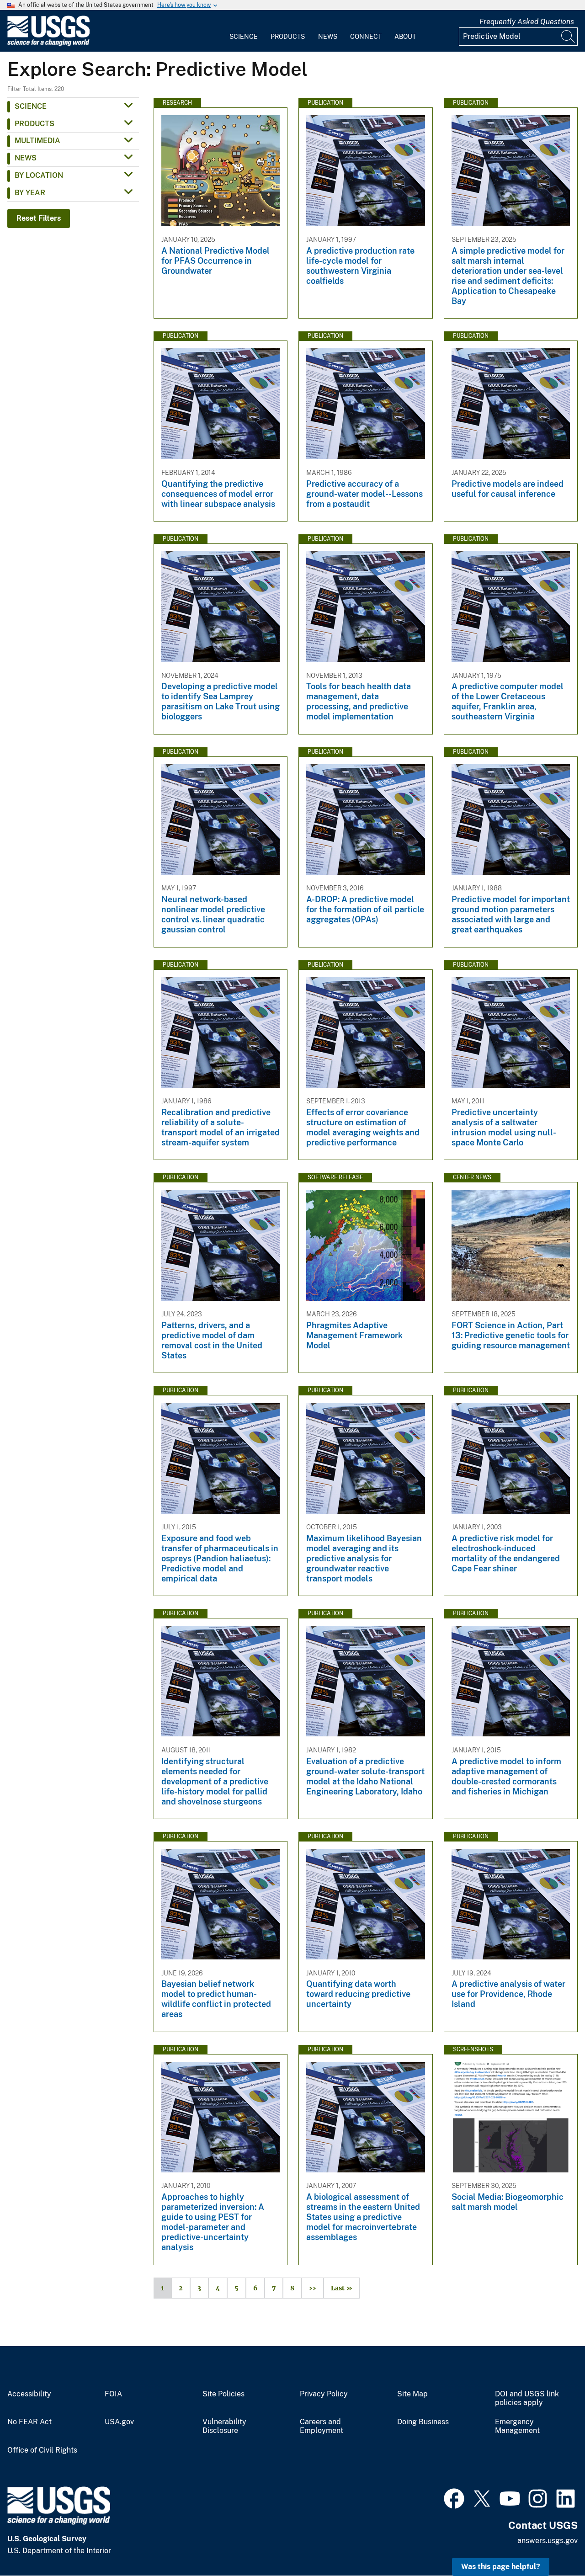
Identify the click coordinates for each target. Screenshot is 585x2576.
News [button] (26, 158)
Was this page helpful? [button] (501, 2567)
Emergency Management (517, 2426)
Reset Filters (39, 218)
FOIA (113, 2394)
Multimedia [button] (37, 141)
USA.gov (119, 2422)
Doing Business (423, 2422)
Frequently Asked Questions (527, 22)
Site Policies (223, 2394)
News (328, 37)
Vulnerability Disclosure (224, 2426)
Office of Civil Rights (42, 2450)
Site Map (412, 2394)
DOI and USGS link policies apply (527, 2398)
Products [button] (35, 124)
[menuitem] (244, 31)
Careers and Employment (322, 2426)
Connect (366, 37)
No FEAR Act (29, 2422)
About (405, 37)
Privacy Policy (324, 2394)
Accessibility (29, 2394)
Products (288, 37)
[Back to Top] (552, 2543)
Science (244, 37)
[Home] (48, 44)
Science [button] (31, 106)
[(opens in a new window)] (454, 2497)
